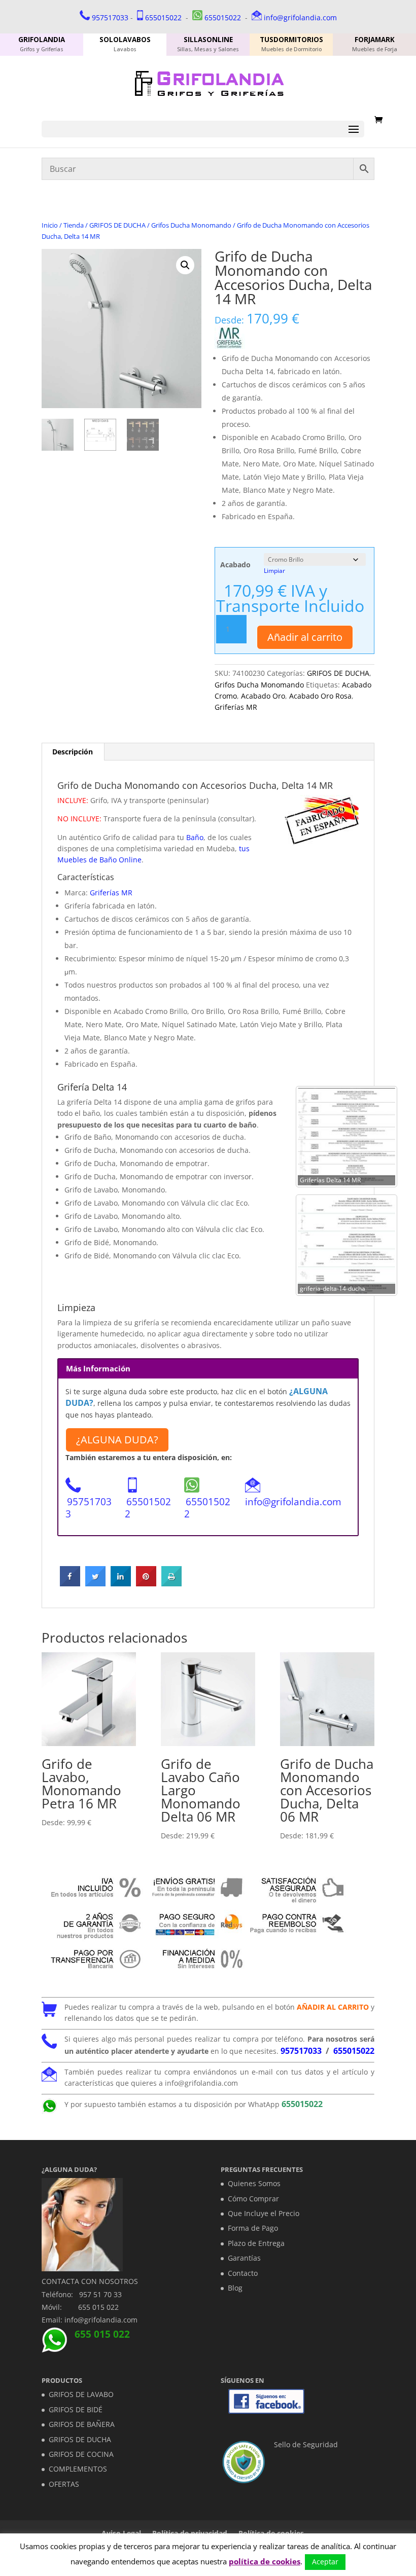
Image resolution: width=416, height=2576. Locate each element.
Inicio (50, 225)
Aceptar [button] (325, 2562)
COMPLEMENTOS (78, 2469)
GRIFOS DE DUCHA (117, 225)
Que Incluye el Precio (264, 2213)
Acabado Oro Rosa (320, 696)
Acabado (235, 565)
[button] (185, 265)
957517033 (110, 17)
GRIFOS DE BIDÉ (76, 2409)
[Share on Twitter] (95, 1583)
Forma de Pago (253, 2228)
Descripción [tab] (73, 752)
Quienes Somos (254, 2183)
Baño (194, 837)
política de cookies (265, 2561)
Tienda (74, 225)
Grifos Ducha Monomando (191, 225)
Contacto (243, 2273)
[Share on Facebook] (70, 1583)
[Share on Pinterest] (146, 1583)
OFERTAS (64, 2484)
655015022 (163, 17)
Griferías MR (236, 707)
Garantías (244, 2258)
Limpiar (274, 571)
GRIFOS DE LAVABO (81, 2394)
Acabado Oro (263, 696)
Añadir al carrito (305, 637)
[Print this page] (171, 1583)
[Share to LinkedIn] (121, 1583)
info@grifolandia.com (300, 17)
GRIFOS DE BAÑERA (82, 2424)
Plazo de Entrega (256, 2243)
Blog (235, 2288)
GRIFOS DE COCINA (81, 2454)
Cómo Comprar (253, 2199)
